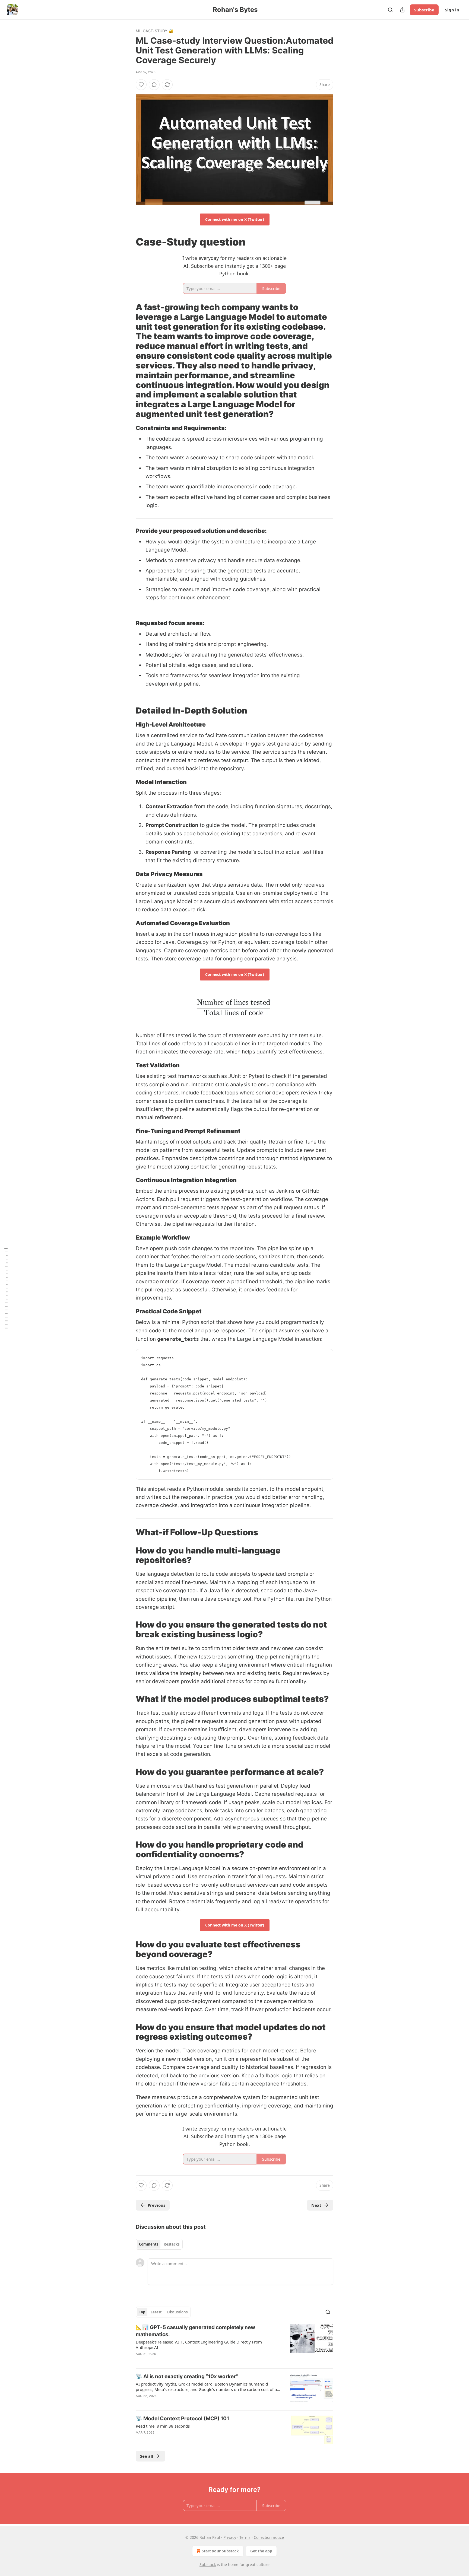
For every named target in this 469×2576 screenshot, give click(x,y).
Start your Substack (220, 2551)
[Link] (128, 242)
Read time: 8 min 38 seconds (163, 2426)
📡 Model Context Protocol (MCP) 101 (182, 2419)
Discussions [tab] (177, 2312)
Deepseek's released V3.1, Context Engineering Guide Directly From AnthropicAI (199, 2345)
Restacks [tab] (172, 2244)
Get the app (261, 2551)
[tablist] (159, 2244)
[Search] (390, 10)
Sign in (452, 10)
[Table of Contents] (6, 1288)
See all (147, 2456)
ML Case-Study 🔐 (155, 31)
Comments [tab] (149, 2244)
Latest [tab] (156, 2312)
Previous (156, 2205)
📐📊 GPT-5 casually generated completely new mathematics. (195, 2331)
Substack (208, 2564)
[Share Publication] (402, 10)
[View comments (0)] (154, 85)
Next (316, 2205)
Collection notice (269, 2537)
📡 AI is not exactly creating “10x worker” (187, 2376)
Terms (245, 2537)
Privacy (230, 2537)
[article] (234, 2344)
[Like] (141, 85)
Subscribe (424, 10)
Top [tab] (142, 2312)
